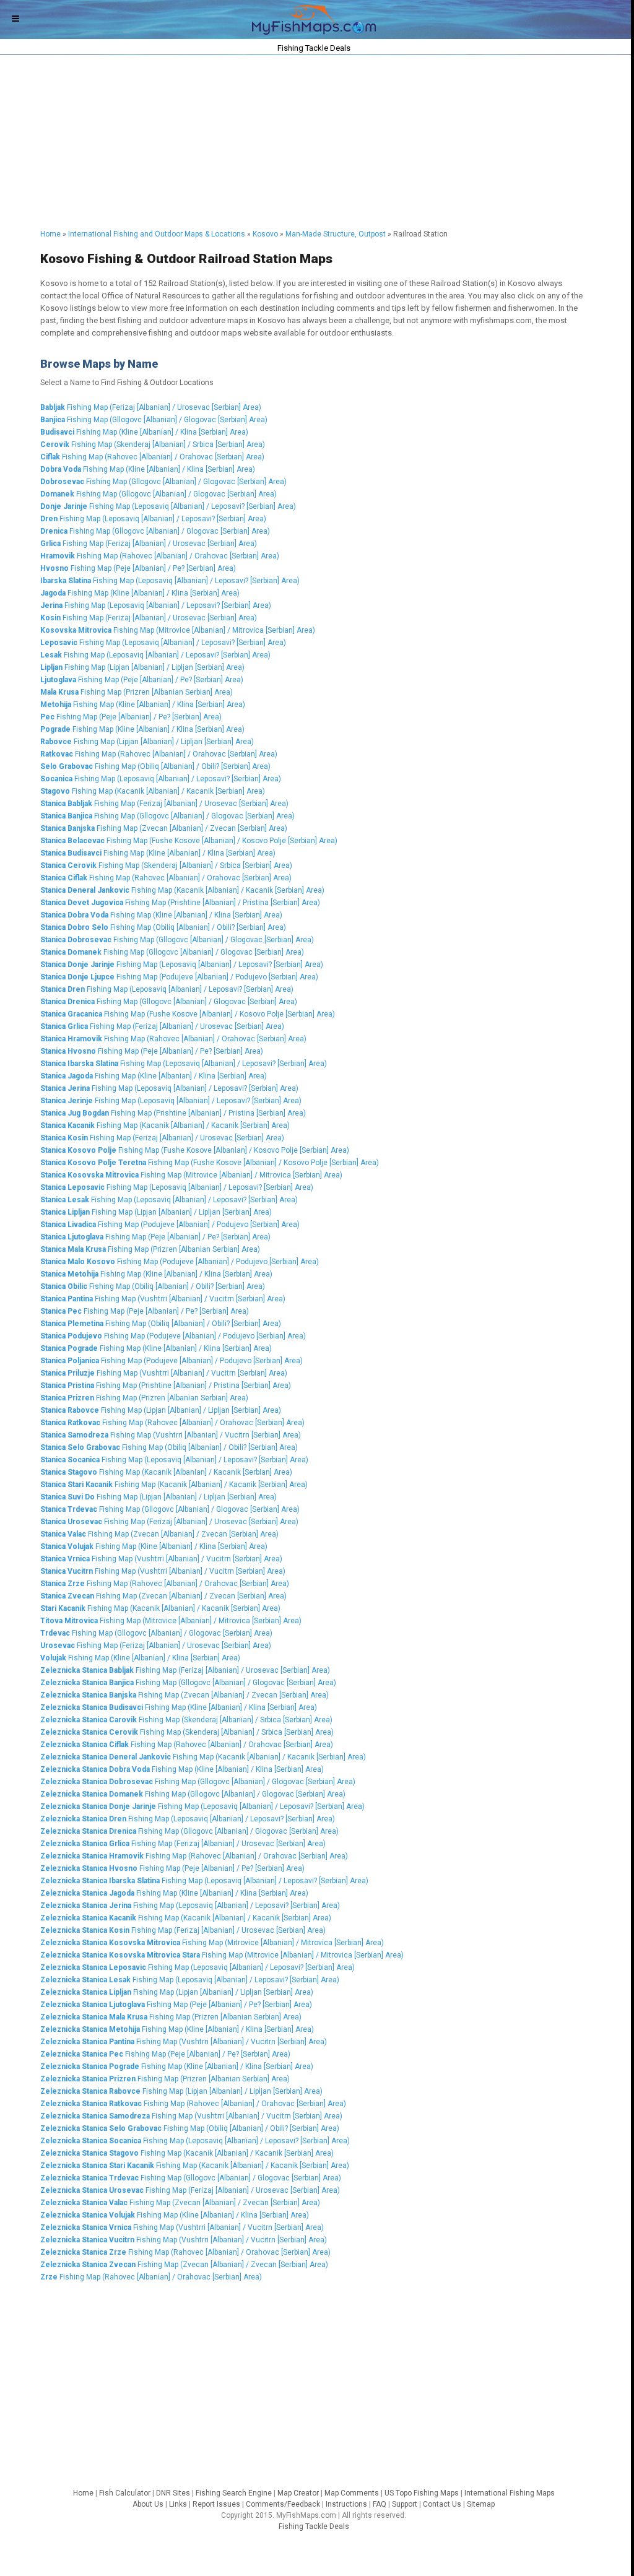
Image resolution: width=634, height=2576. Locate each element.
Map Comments (352, 2493)
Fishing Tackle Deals (314, 2526)
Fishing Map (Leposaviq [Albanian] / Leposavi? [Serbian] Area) (168, 506)
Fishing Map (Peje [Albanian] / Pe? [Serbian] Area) (138, 568)
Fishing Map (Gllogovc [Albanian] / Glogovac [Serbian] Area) (154, 420)
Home (50, 234)
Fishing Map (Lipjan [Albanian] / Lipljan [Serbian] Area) (142, 667)
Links (178, 2504)
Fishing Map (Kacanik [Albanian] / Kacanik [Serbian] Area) (153, 791)
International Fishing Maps (510, 2493)
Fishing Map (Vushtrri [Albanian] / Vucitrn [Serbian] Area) (163, 1299)
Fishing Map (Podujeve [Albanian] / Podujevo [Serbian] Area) (179, 977)
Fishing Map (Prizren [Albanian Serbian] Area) (137, 692)
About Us (148, 2504)
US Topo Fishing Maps (422, 2493)
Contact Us (442, 2504)
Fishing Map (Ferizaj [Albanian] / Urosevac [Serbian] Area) (151, 407)
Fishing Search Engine (234, 2493)
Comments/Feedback (283, 2504)
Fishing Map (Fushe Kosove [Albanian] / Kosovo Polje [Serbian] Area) (189, 841)
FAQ (380, 2504)
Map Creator (298, 2493)
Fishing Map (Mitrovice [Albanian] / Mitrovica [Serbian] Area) (178, 630)
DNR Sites (173, 2493)
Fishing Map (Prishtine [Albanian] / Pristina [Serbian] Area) (180, 903)
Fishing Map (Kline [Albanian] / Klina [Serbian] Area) (144, 432)
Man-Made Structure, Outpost (336, 234)
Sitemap (481, 2504)
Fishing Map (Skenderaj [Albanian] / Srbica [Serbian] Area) (153, 445)
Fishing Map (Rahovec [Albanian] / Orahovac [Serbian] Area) (152, 457)
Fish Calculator (125, 2493)
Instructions (346, 2504)
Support (405, 2504)
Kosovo (265, 234)
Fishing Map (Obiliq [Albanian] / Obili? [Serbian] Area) (155, 766)
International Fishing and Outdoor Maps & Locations (157, 234)
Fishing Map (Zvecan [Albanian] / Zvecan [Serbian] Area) (164, 828)
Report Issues (216, 2504)
